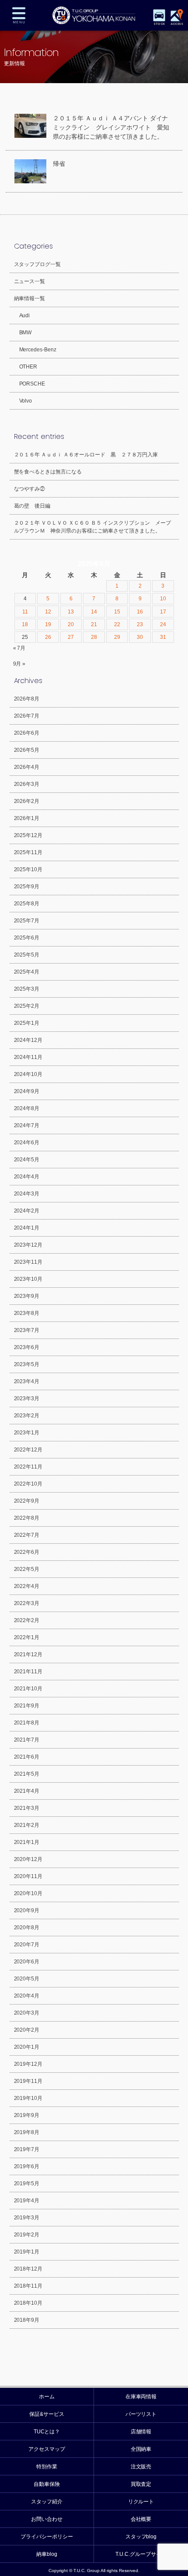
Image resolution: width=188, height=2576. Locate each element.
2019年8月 (27, 2132)
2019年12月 (28, 2064)
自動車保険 (47, 2484)
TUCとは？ (47, 2432)
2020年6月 (27, 1962)
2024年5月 (27, 1160)
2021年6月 (27, 1757)
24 (163, 624)
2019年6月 (27, 2166)
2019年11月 (28, 2081)
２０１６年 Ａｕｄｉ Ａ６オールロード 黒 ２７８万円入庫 (86, 455)
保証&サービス (47, 2414)
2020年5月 (27, 1979)
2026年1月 (27, 818)
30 (140, 637)
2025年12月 (28, 835)
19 (48, 624)
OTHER (28, 367)
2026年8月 (27, 699)
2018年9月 (27, 2320)
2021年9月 (27, 1706)
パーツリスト (141, 2414)
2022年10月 (28, 1484)
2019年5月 (27, 2183)
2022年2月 (27, 1620)
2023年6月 (27, 1347)
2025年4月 (27, 972)
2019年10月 (28, 2098)
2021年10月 (28, 1689)
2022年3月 (27, 1603)
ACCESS (177, 24)
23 (140, 624)
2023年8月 (27, 1313)
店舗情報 (141, 2432)
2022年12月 (28, 1450)
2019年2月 (27, 2235)
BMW (26, 333)
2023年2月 (27, 1416)
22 (117, 624)
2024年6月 (27, 1143)
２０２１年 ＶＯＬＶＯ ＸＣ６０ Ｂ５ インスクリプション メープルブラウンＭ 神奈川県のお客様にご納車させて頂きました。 (93, 527)
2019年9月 (27, 2115)
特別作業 (47, 2467)
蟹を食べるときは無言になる (48, 472)
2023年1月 (27, 1433)
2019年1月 (27, 2252)
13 (71, 612)
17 (163, 612)
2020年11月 (28, 1876)
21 (94, 624)
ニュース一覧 (30, 281)
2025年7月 (27, 921)
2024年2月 (27, 1211)
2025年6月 (27, 938)
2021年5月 (27, 1774)
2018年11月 (28, 2286)
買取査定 (141, 2484)
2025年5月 (27, 955)
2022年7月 (27, 1535)
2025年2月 (27, 1006)
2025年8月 (27, 904)
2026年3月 (27, 784)
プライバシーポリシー (47, 2537)
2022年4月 (27, 1586)
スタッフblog (141, 2537)
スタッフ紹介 (47, 2502)
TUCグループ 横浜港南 (94, 15)
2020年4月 (27, 1996)
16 (140, 612)
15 (117, 612)
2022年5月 (27, 1569)
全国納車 (141, 2449)
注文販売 (141, 2467)
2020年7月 (27, 1945)
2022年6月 (27, 1552)
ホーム (47, 2397)
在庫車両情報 (141, 2397)
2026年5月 (27, 750)
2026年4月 (27, 767)
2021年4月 (27, 1791)
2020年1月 (27, 2047)
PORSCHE (32, 384)
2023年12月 (28, 1245)
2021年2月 (27, 1825)
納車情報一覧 (30, 298)
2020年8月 (27, 1928)
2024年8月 (27, 1108)
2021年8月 (27, 1723)
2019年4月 (27, 2201)
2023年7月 (27, 1330)
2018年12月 (28, 2269)
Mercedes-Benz (38, 350)
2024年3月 (27, 1194)
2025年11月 (28, 852)
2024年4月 (27, 1177)
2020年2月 (27, 2030)
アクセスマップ (47, 2449)
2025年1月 (27, 1023)
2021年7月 (27, 1740)
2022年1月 (27, 1637)
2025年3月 (27, 989)
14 (94, 612)
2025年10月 (28, 869)
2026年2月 (27, 801)
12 (48, 612)
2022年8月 (27, 1518)
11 (25, 612)
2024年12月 (28, 1040)
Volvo (26, 401)
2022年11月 (28, 1467)
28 (94, 637)
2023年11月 (28, 1262)
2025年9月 (27, 887)
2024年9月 (27, 1091)
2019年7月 (27, 2149)
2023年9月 (27, 1296)
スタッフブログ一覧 (38, 264)
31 (163, 637)
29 (117, 637)
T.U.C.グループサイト (141, 2554)
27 (71, 637)
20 (71, 624)
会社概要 (141, 2519)
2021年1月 (27, 1842)
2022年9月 (27, 1501)
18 (25, 624)
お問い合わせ (47, 2519)
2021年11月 (28, 1672)
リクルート (141, 2502)
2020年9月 (27, 1910)
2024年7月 (27, 1125)
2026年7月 (27, 716)
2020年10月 (28, 1893)
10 (163, 599)
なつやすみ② (30, 489)
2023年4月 (27, 1381)
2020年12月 (28, 1859)
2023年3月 (27, 1398)
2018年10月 (28, 2303)
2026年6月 (27, 733)
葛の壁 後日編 (32, 506)
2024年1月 (27, 1228)
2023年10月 (28, 1279)
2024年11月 (28, 1057)
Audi (25, 315)
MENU (19, 15)
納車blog (47, 2554)
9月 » (19, 664)
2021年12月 (28, 1654)
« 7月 (19, 648)
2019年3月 (27, 2218)
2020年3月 (27, 2013)
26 (48, 637)
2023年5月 (27, 1364)
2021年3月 (27, 1808)
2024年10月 (28, 1074)
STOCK (159, 24)
